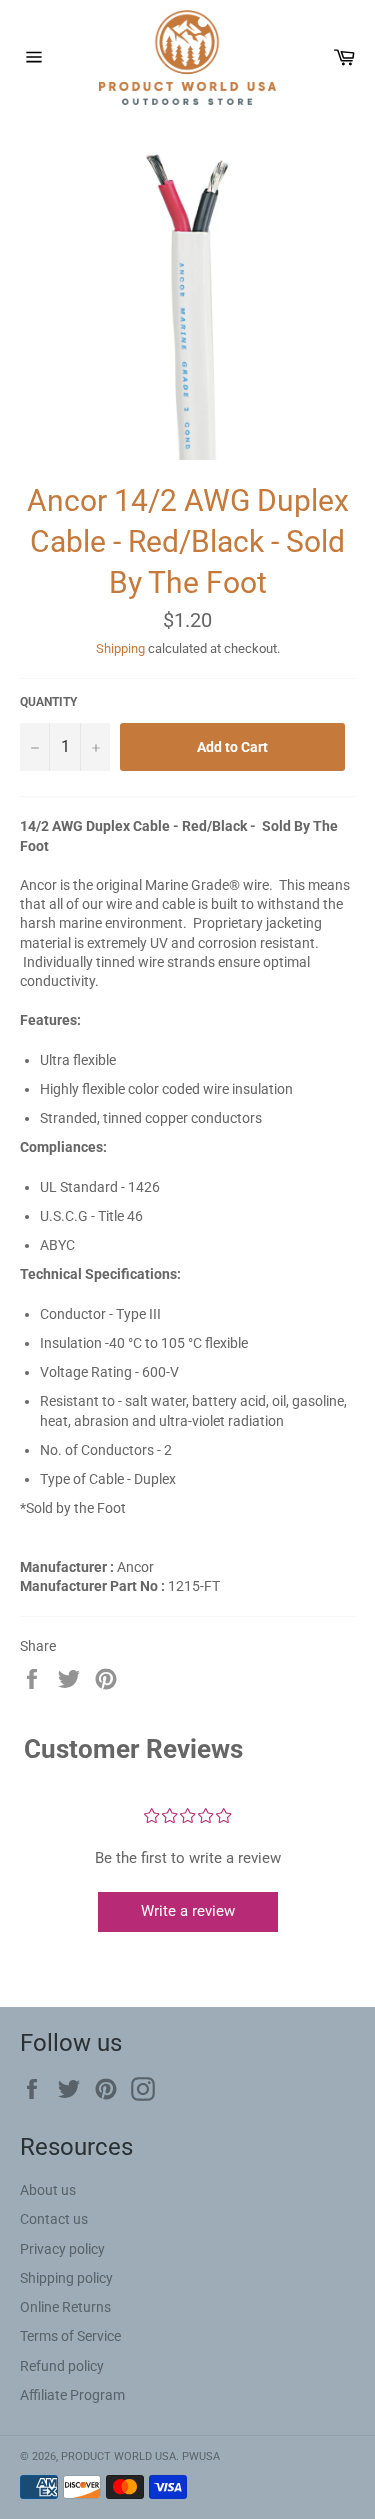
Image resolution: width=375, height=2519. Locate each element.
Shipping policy (66, 2278)
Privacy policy (62, 2249)
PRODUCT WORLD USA (118, 2456)
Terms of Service (70, 2336)
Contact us (54, 2219)
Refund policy (62, 2366)
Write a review (188, 1911)
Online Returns (65, 2307)
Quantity (48, 702)
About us (48, 2190)
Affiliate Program (72, 2395)
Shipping (120, 648)
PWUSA (201, 2456)
